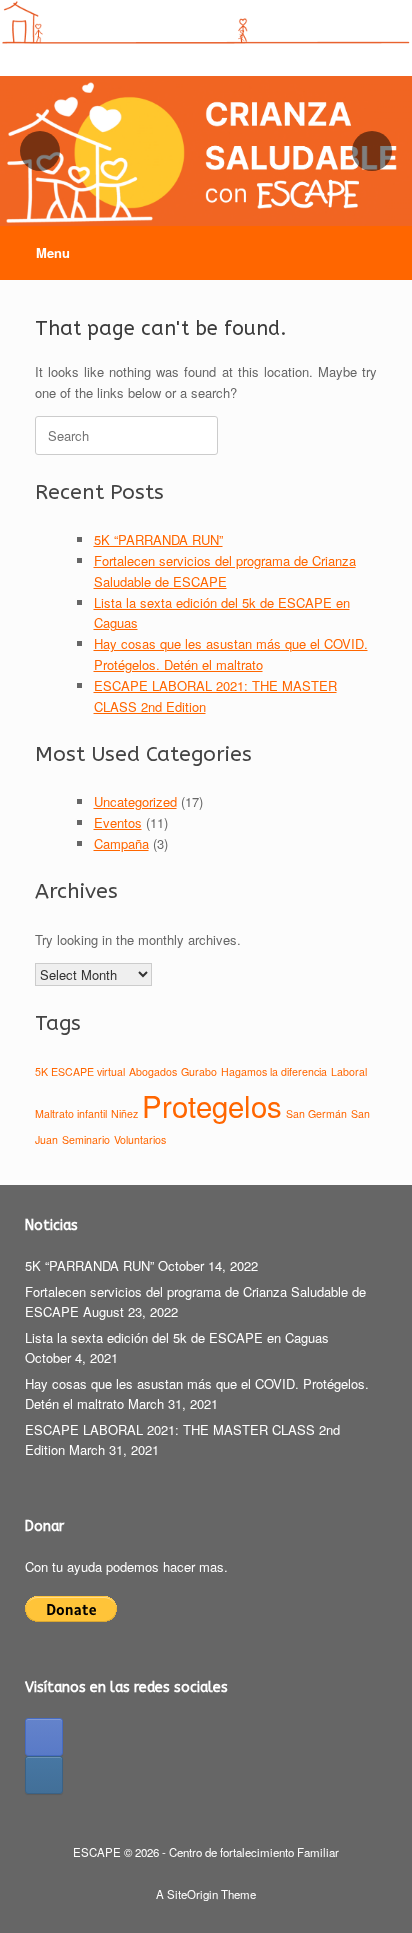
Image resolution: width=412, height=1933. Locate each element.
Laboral (349, 1071)
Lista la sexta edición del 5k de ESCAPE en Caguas (177, 1337)
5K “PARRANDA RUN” (158, 539)
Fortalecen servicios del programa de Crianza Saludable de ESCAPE (225, 571)
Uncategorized (135, 801)
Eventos (118, 822)
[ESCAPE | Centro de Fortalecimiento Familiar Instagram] (44, 1775)
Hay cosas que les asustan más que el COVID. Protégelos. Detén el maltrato (231, 654)
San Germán (316, 1113)
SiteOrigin (192, 1894)
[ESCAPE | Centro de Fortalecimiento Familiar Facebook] (44, 1737)
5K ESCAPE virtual (80, 1071)
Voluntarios (140, 1139)
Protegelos (212, 1105)
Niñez (124, 1113)
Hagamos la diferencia (274, 1071)
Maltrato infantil (71, 1113)
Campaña (121, 843)
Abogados (153, 1071)
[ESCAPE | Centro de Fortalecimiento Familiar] (206, 23)
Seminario (86, 1139)
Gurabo (199, 1071)
